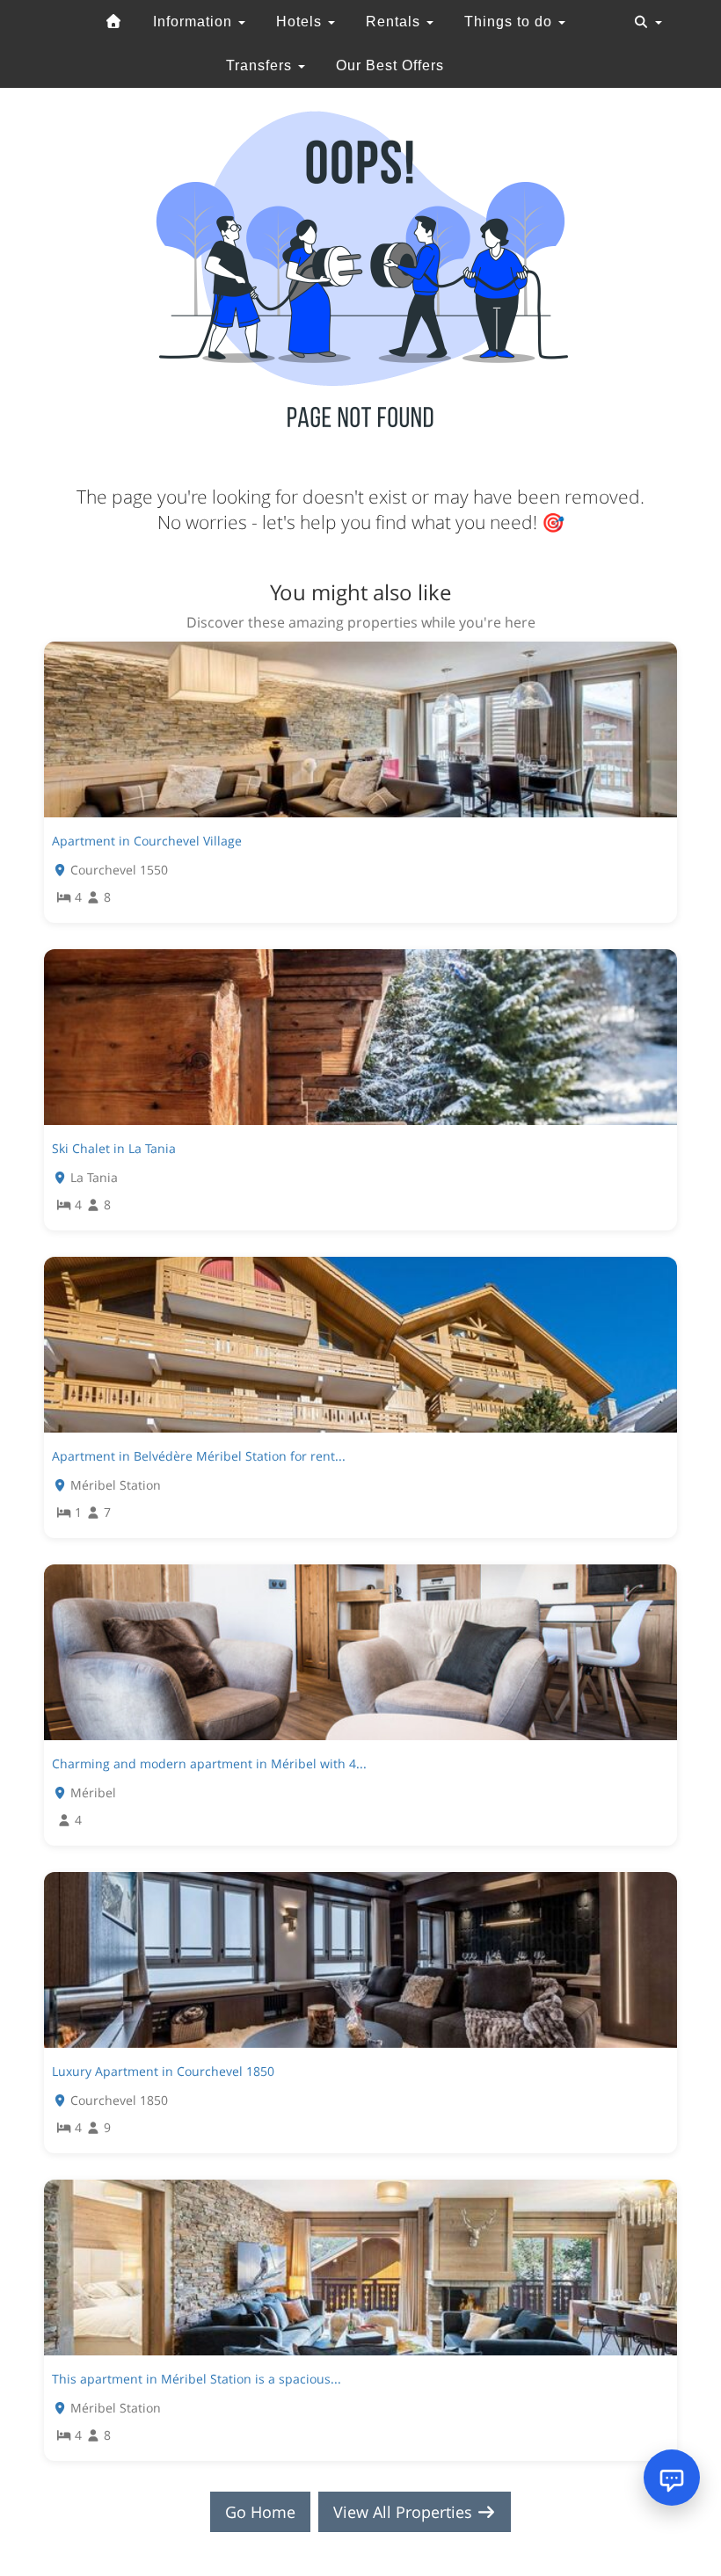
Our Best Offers (390, 65)
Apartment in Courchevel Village (147, 841)
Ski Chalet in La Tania (114, 1148)
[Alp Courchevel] (113, 22)
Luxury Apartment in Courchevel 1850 (163, 2071)
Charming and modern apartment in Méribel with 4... (209, 1763)
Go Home (260, 2512)
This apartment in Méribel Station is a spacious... (197, 2379)
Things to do (510, 22)
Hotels (301, 22)
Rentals (395, 22)
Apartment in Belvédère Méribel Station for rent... (199, 1456)
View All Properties (405, 2512)
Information (195, 22)
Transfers (261, 65)
